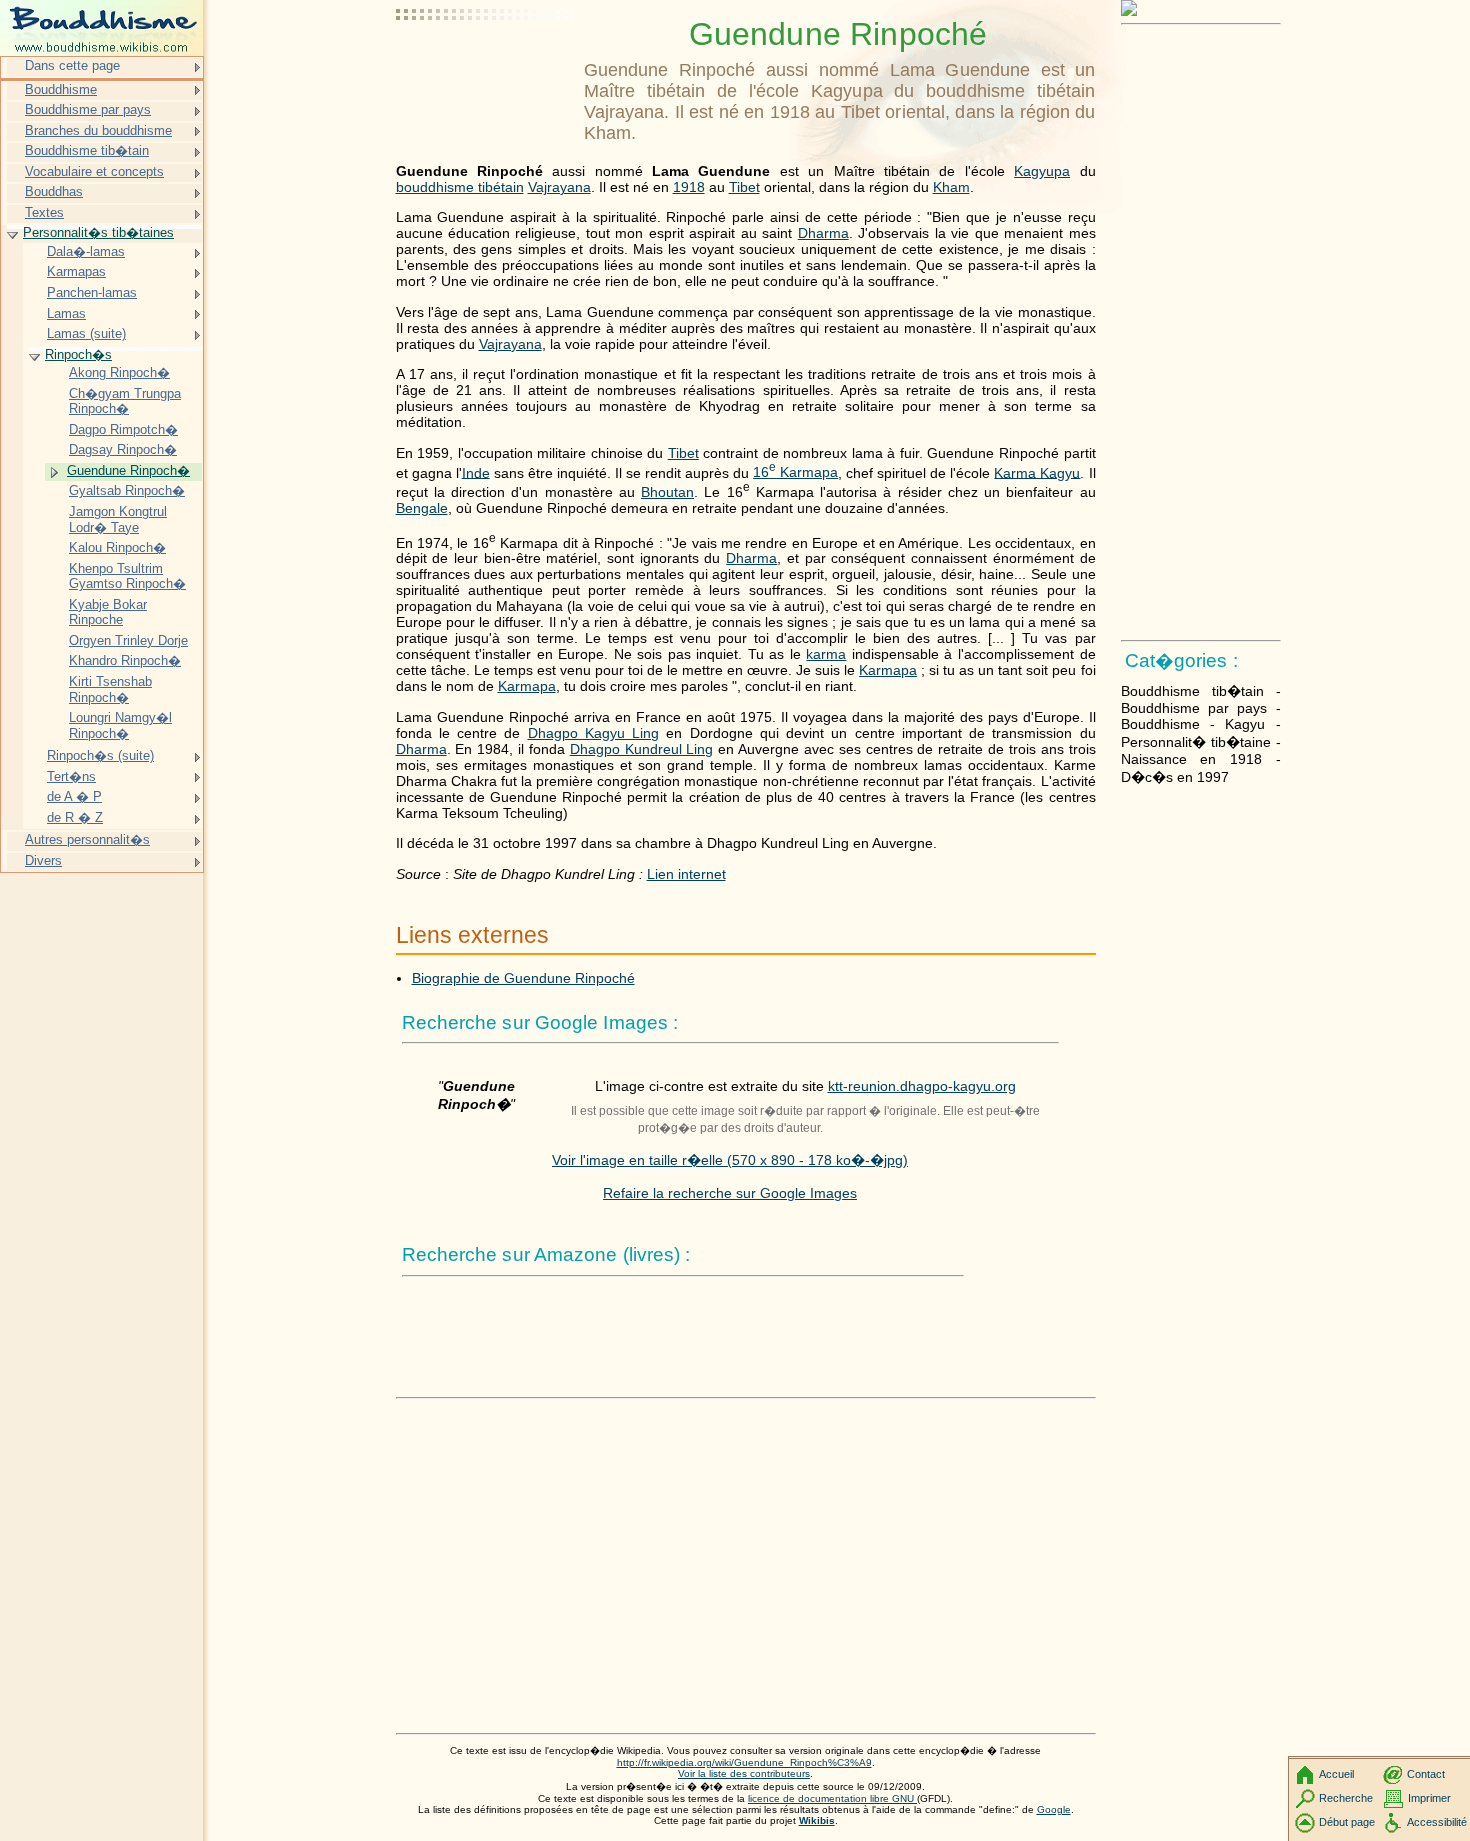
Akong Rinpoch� (119, 372)
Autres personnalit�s (87, 839)
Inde (476, 472)
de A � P (74, 796)
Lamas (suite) (86, 333)
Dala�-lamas (86, 251)
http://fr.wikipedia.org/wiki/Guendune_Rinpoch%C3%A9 (744, 1762)
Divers (43, 860)
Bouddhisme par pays (88, 109)
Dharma (823, 233)
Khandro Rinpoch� (125, 660)
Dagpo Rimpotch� (123, 429)
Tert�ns (71, 776)
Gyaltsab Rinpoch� (127, 490)
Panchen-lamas (92, 292)
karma (826, 654)
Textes (44, 212)
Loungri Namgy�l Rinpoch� (120, 725)
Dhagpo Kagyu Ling (594, 733)
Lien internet (686, 874)
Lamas (66, 313)
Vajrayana (559, 187)
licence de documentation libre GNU (832, 1798)
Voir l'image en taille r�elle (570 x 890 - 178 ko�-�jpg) (730, 1160)
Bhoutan (667, 492)
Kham (951, 187)
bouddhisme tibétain (460, 187)
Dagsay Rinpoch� (123, 449)
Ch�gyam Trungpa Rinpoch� (125, 401)
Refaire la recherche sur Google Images (730, 1193)
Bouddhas (54, 191)
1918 (689, 187)
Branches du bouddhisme (98, 130)
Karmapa (888, 670)
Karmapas (76, 271)
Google (1054, 1809)
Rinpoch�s (78, 354)
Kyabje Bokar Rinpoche (108, 612)
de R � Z (75, 817)
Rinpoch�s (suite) (100, 755)
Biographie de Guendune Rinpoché (523, 978)
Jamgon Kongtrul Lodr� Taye (118, 519)
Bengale (422, 508)
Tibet (744, 187)
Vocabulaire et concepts (94, 171)
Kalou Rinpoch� (117, 547)
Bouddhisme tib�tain (87, 150)
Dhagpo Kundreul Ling (642, 749)
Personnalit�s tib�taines (98, 232)
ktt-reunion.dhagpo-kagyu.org (922, 1086)
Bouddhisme (61, 89)
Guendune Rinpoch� (128, 470)
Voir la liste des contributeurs (744, 1773)
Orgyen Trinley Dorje (128, 640)
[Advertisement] (486, 65)
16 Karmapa (795, 472)
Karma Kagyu (1037, 472)
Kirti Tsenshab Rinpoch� (110, 689)
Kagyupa (1042, 171)
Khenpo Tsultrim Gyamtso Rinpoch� (127, 576)
